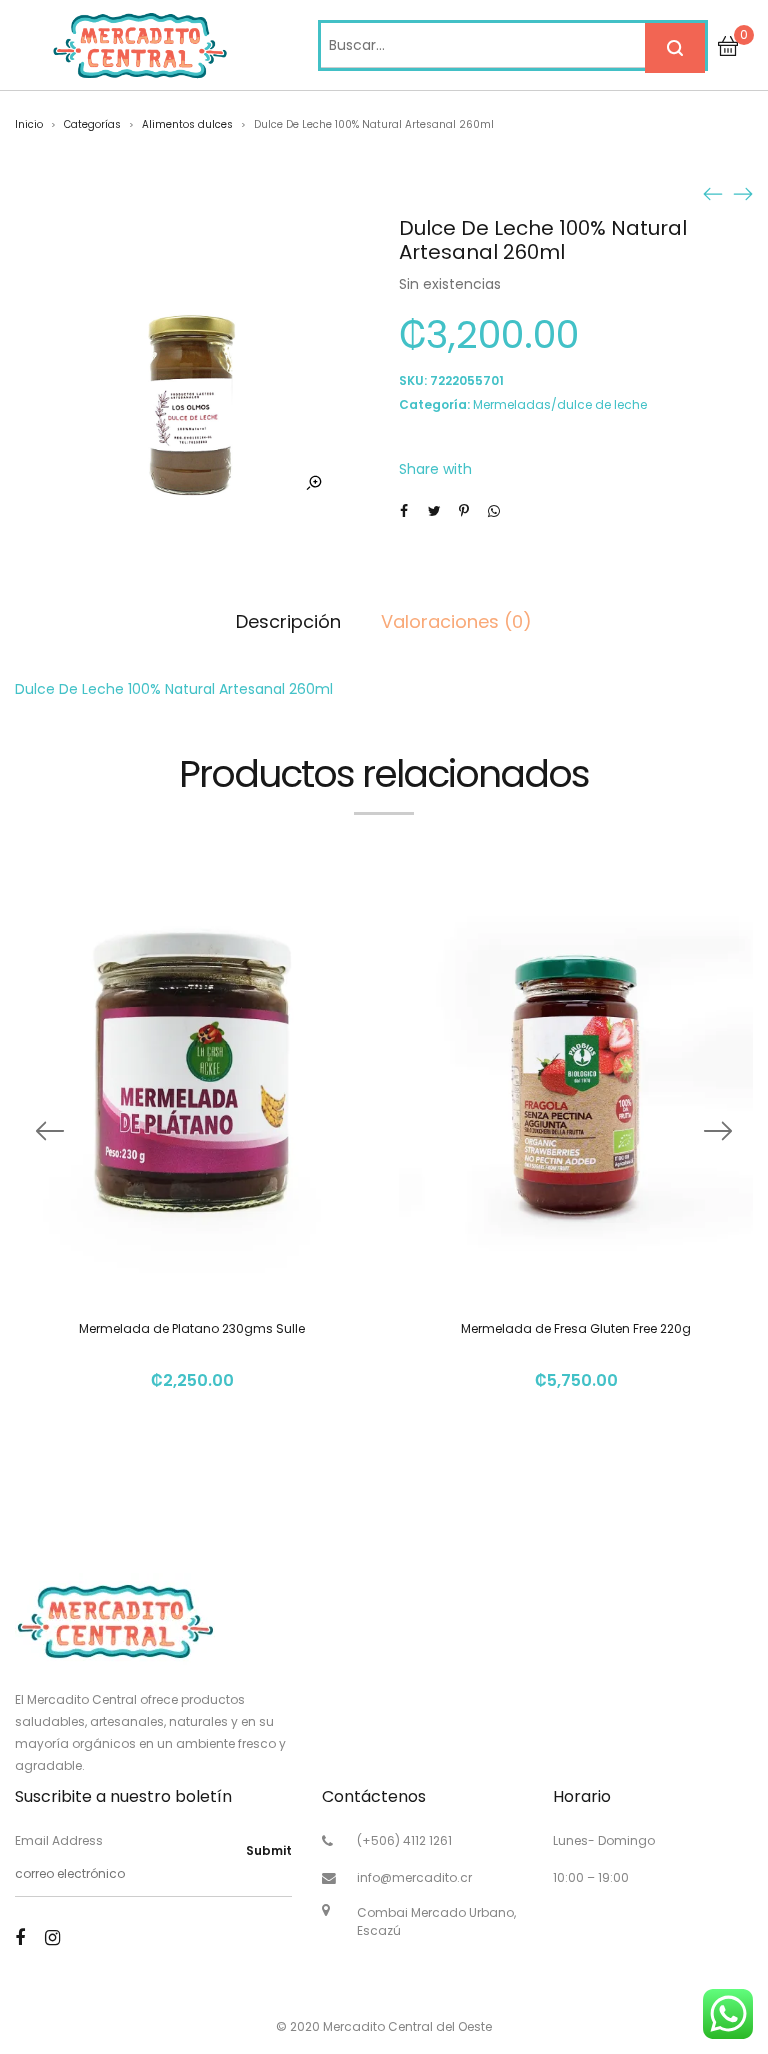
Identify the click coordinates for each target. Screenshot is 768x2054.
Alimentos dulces (187, 124)
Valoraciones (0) (456, 621)
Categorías (92, 124)
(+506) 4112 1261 (404, 1840)
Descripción (288, 621)
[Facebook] (20, 1937)
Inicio (29, 124)
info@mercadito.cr (414, 1877)
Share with (435, 469)
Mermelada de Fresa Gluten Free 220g (576, 1328)
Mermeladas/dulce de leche (560, 404)
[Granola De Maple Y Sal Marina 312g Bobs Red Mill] (743, 193)
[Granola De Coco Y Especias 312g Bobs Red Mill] (713, 193)
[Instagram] (52, 1937)
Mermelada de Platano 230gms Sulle (192, 1328)
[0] (728, 45)
